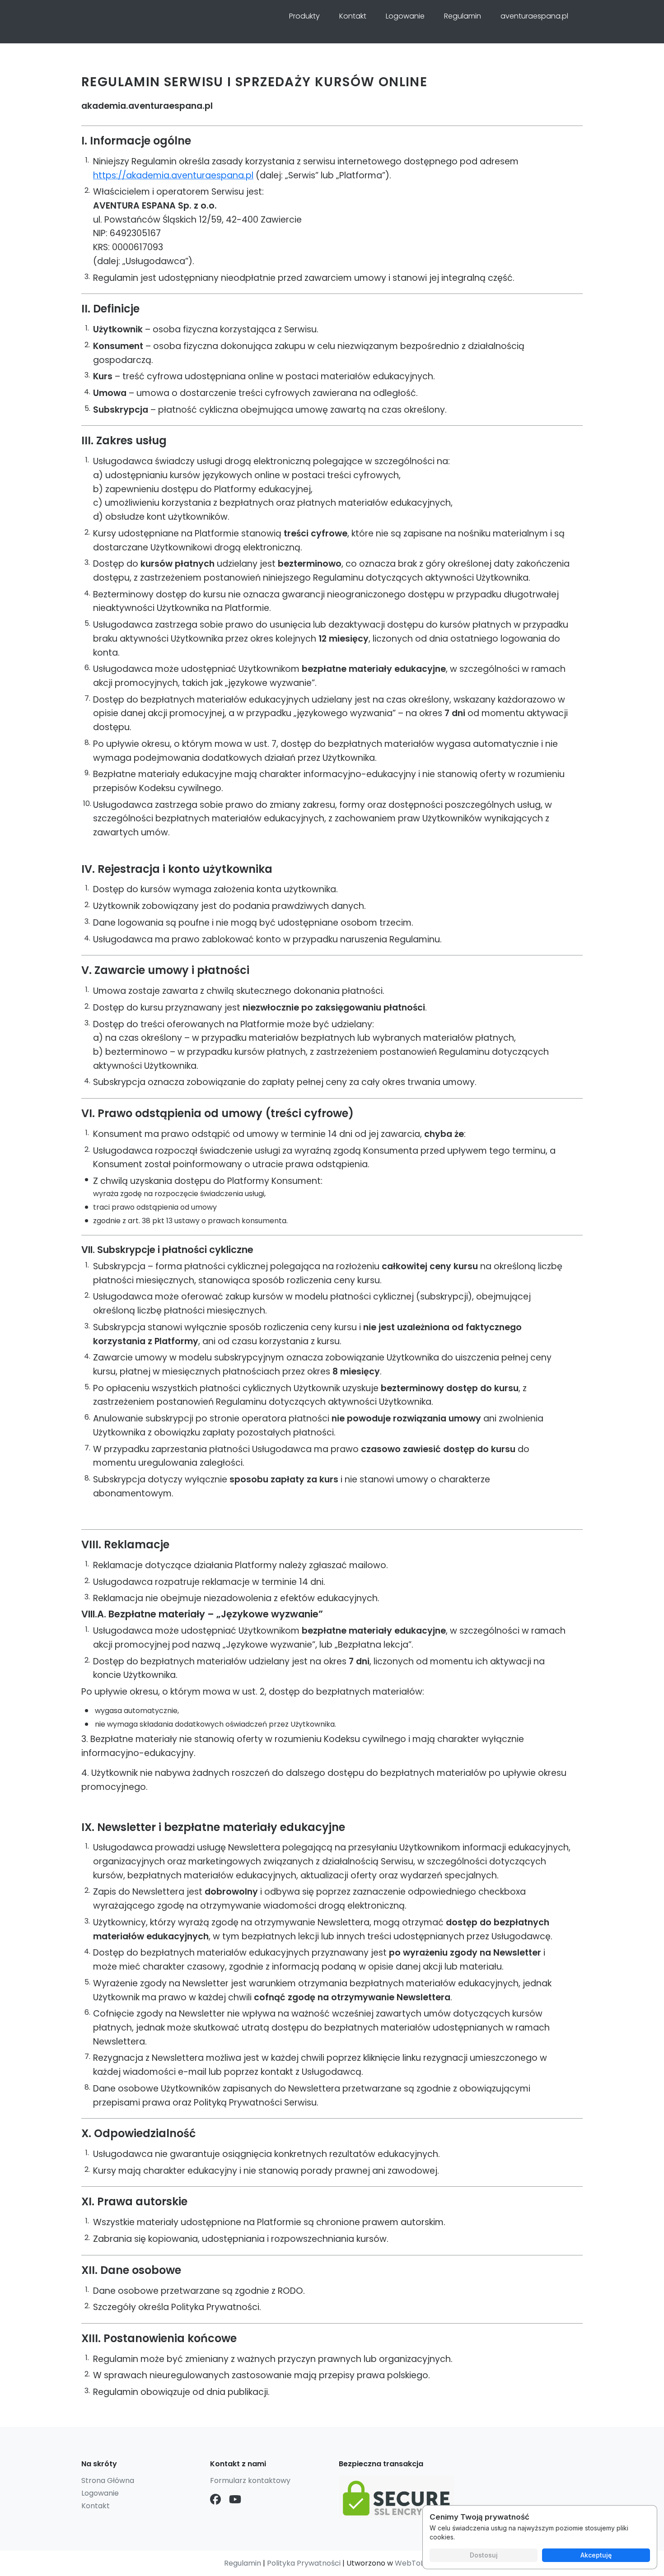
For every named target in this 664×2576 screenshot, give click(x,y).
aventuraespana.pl (534, 16)
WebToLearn (418, 2563)
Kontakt (353, 16)
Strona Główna (108, 2481)
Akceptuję (596, 2555)
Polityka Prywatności (304, 2563)
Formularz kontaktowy (250, 2481)
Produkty (304, 16)
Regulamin (463, 16)
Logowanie (405, 16)
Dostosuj (484, 2555)
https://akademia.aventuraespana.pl (173, 175)
